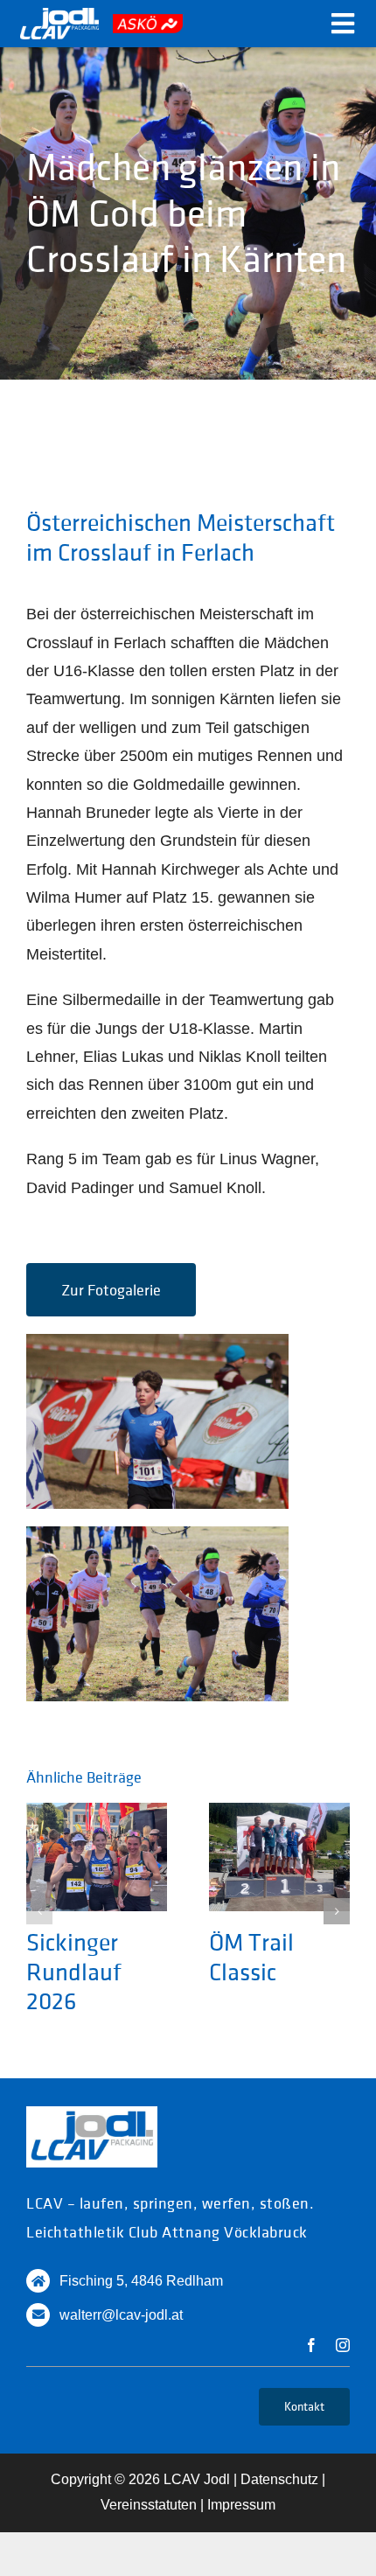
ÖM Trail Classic (251, 1957)
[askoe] (148, 22)
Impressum (241, 2505)
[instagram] (343, 2345)
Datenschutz (279, 2479)
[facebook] (311, 2345)
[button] (39, 1911)
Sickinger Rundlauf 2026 (74, 1971)
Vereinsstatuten (149, 2505)
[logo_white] (59, 16)
